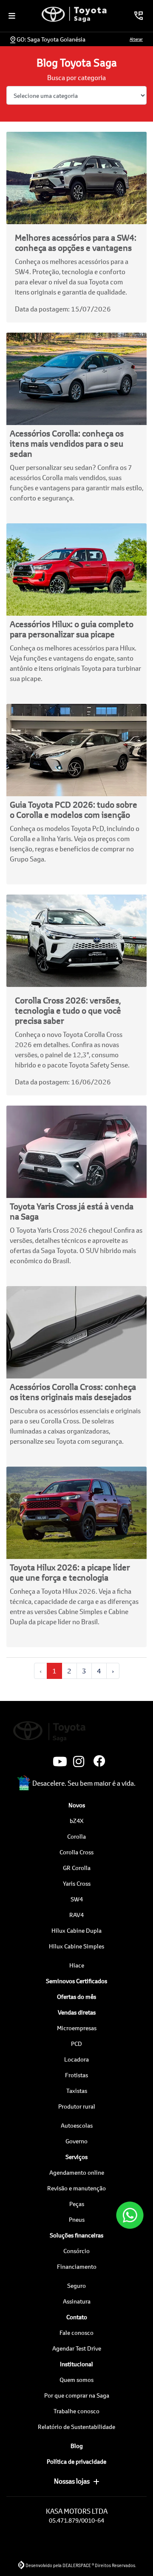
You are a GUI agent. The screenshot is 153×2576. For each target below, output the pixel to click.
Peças (77, 2204)
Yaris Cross (77, 1883)
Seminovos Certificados (76, 1981)
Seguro (76, 2286)
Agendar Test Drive (77, 2348)
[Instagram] (76, 1762)
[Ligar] (139, 16)
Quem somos (76, 2380)
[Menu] (12, 16)
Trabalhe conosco (76, 2411)
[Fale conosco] (130, 2215)
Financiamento (77, 2266)
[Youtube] (56, 1762)
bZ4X (77, 1821)
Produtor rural (77, 2106)
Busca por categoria (76, 77)
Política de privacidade (76, 2461)
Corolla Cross (76, 1852)
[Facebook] (97, 1762)
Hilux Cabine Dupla (76, 1930)
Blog (77, 2446)
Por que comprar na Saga (77, 2395)
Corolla (76, 1836)
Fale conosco (76, 2333)
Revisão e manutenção (76, 2188)
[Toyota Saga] (74, 14)
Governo (76, 2141)
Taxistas (77, 2091)
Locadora (76, 2059)
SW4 (77, 1899)
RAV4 (76, 1915)
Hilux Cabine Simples (76, 1946)
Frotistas (76, 2075)
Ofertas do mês (76, 1997)
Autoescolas (77, 2125)
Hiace (77, 1965)
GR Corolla (77, 1868)
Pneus (77, 2219)
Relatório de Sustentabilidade (76, 2427)
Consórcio (76, 2251)
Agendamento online (77, 2172)
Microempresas (77, 2028)
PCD (76, 2044)
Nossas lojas (72, 2481)
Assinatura (77, 2301)
